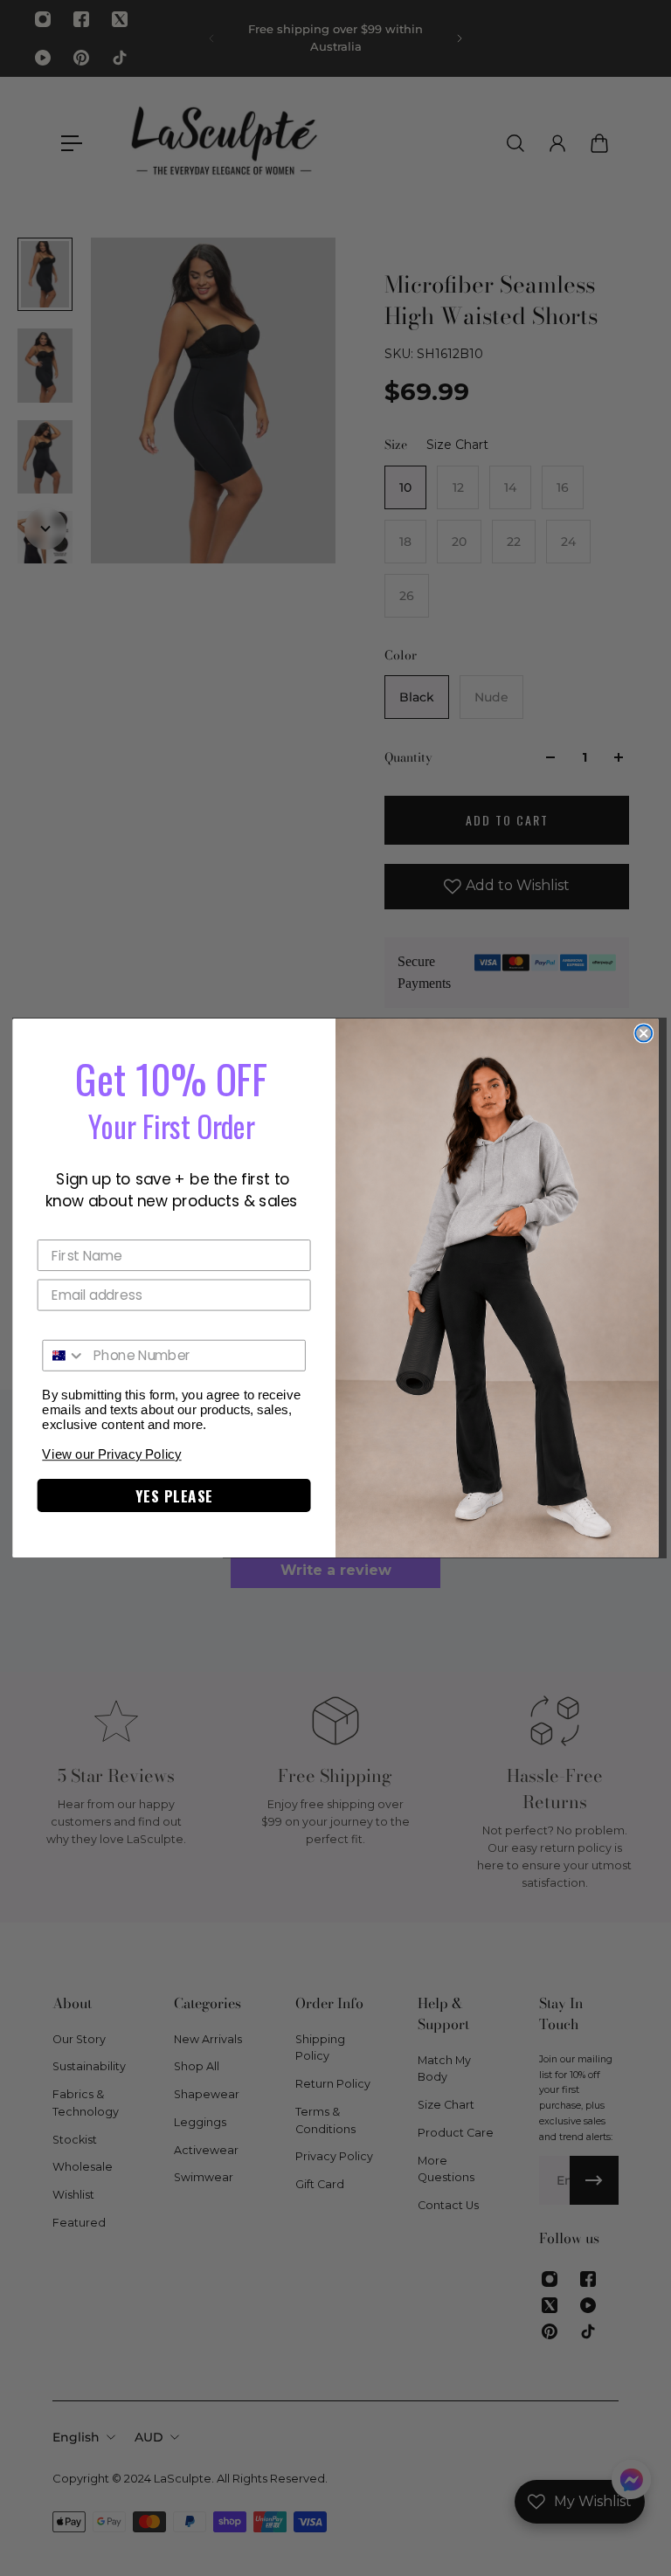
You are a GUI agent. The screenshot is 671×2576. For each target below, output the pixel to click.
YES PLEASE (174, 1496)
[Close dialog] (643, 1033)
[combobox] (64, 1356)
